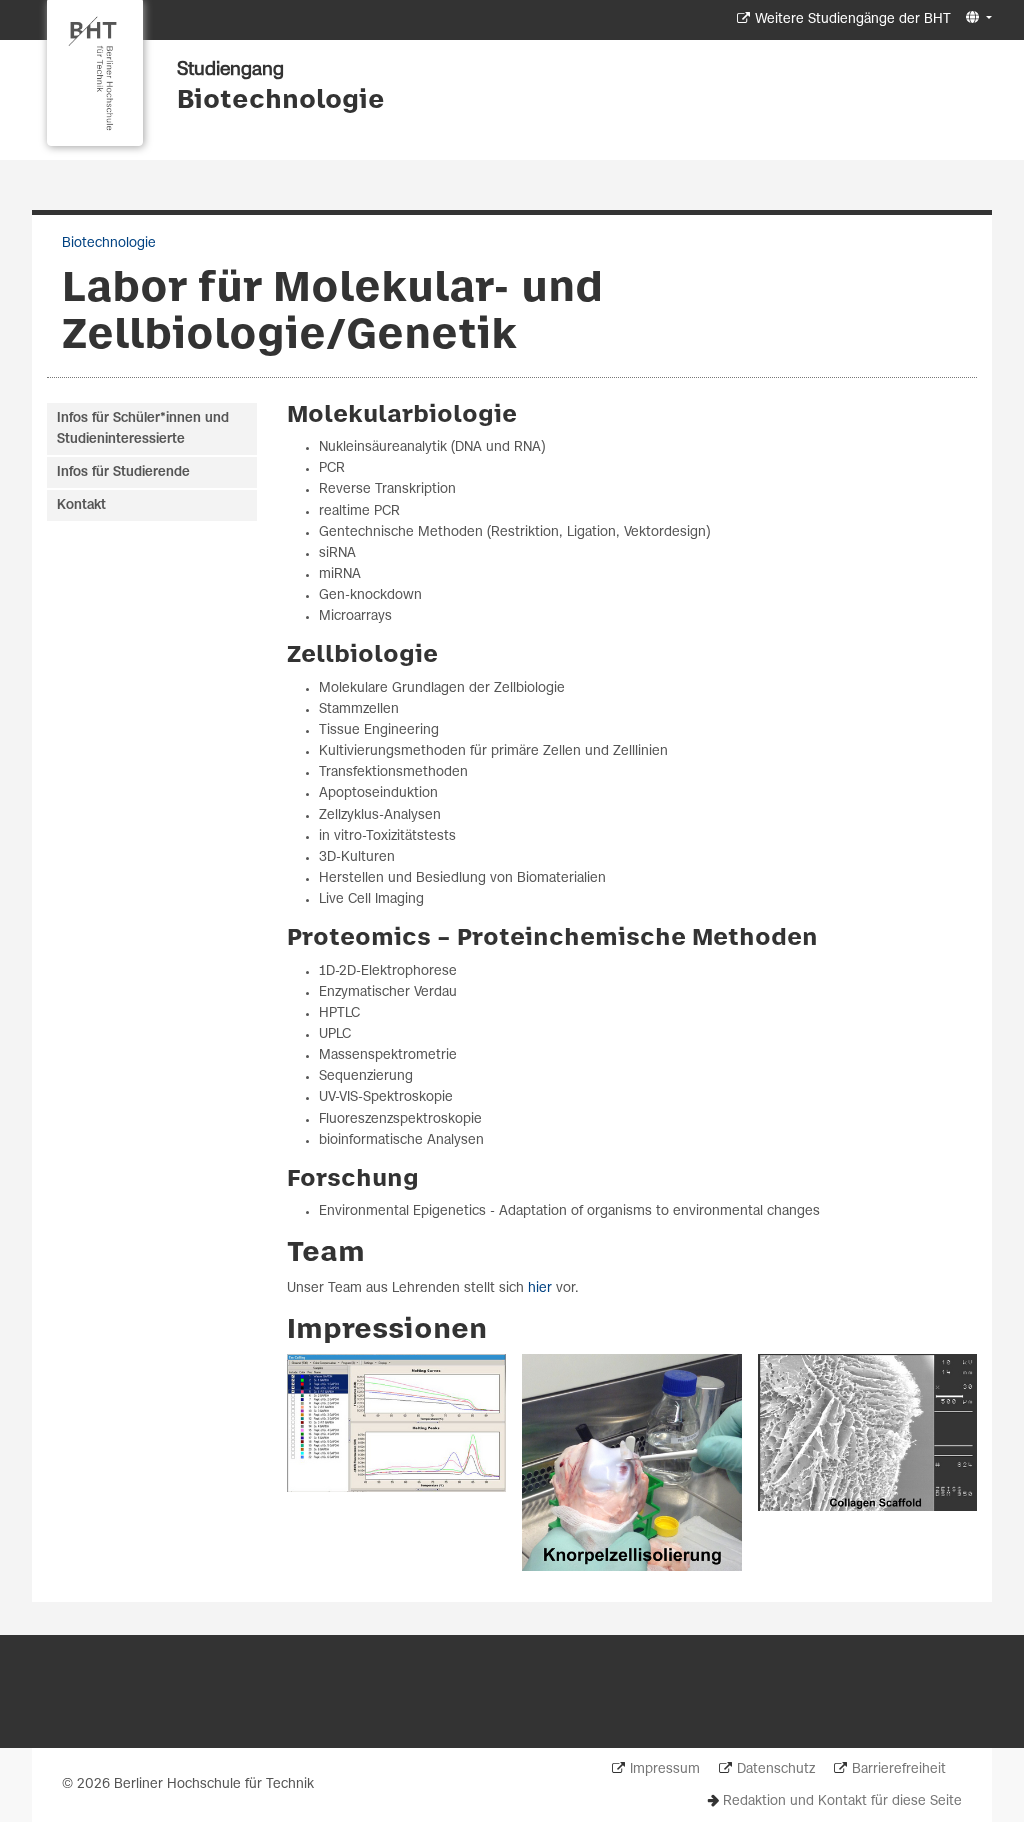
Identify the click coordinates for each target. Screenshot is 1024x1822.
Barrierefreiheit (899, 1769)
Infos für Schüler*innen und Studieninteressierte (143, 429)
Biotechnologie (281, 101)
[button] (976, 18)
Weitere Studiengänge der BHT (853, 19)
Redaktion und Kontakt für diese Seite (842, 1801)
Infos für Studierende (123, 472)
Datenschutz (776, 1769)
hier (540, 1288)
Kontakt (81, 505)
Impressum (665, 1769)
